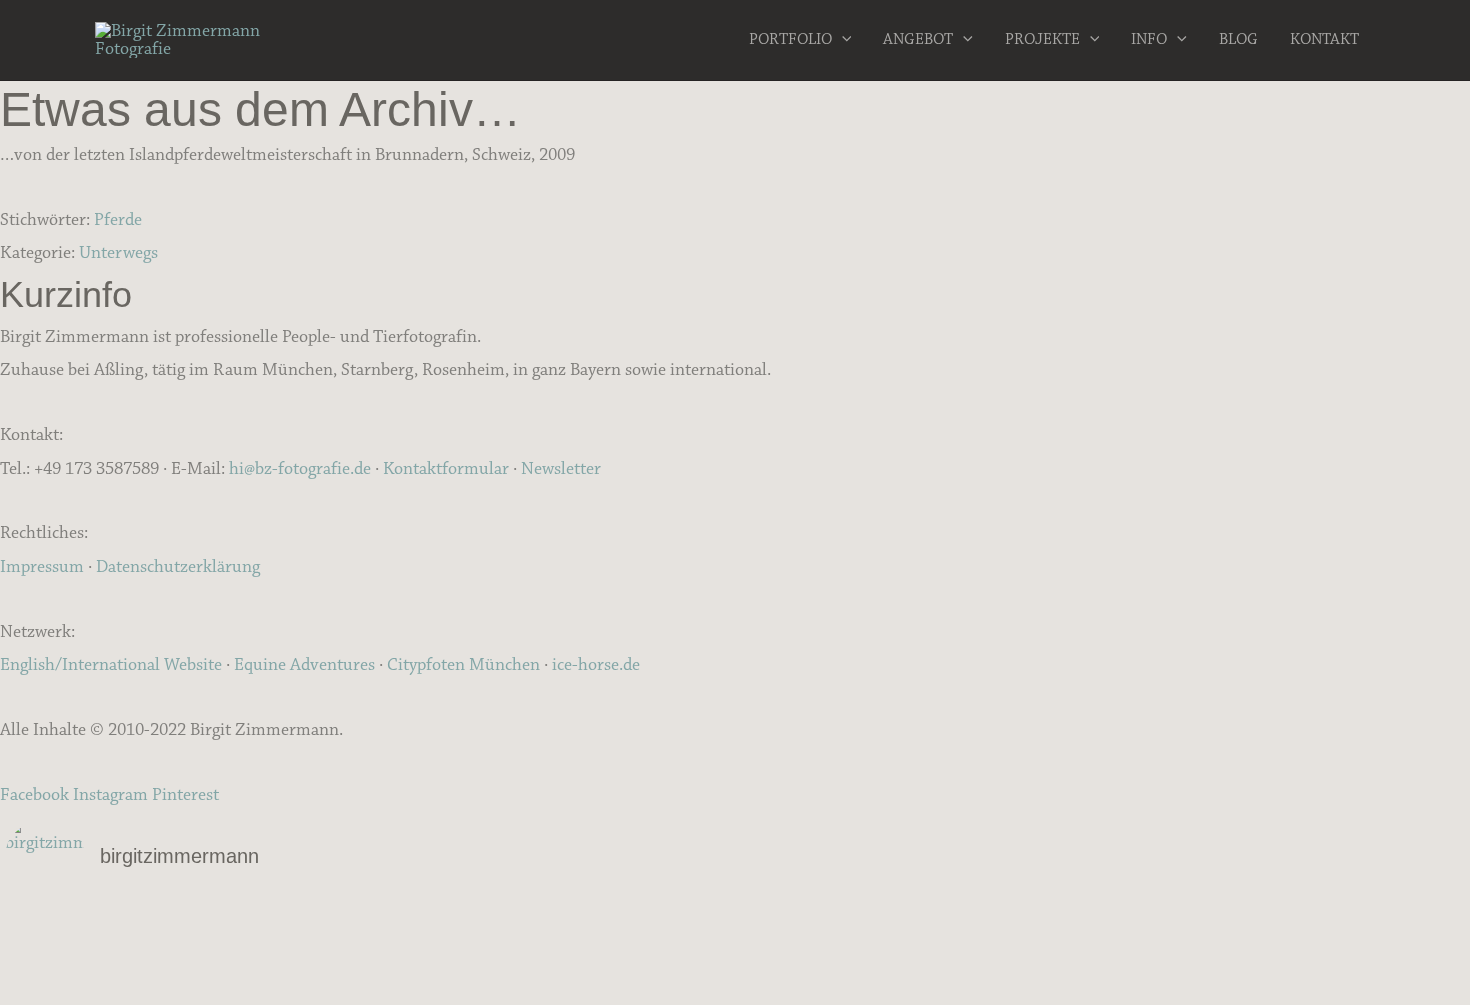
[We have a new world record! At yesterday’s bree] (248, 925)
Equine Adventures (304, 665)
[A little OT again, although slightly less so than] (248, 951)
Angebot (918, 39)
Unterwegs (118, 253)
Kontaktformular (446, 469)
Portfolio (790, 39)
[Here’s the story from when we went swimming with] (1221, 977)
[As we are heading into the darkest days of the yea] (735, 951)
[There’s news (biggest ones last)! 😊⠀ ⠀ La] (248, 977)
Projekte (1042, 39)
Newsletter (561, 469)
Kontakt (1324, 39)
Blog (1238, 39)
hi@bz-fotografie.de (300, 469)
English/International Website (111, 665)
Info (1149, 39)
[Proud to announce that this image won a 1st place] (1221, 925)
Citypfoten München (463, 665)
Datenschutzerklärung (178, 567)
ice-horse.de (596, 665)
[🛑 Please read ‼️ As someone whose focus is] (1221, 951)
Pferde (118, 220)
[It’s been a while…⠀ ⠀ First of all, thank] (735, 925)
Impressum (42, 567)
